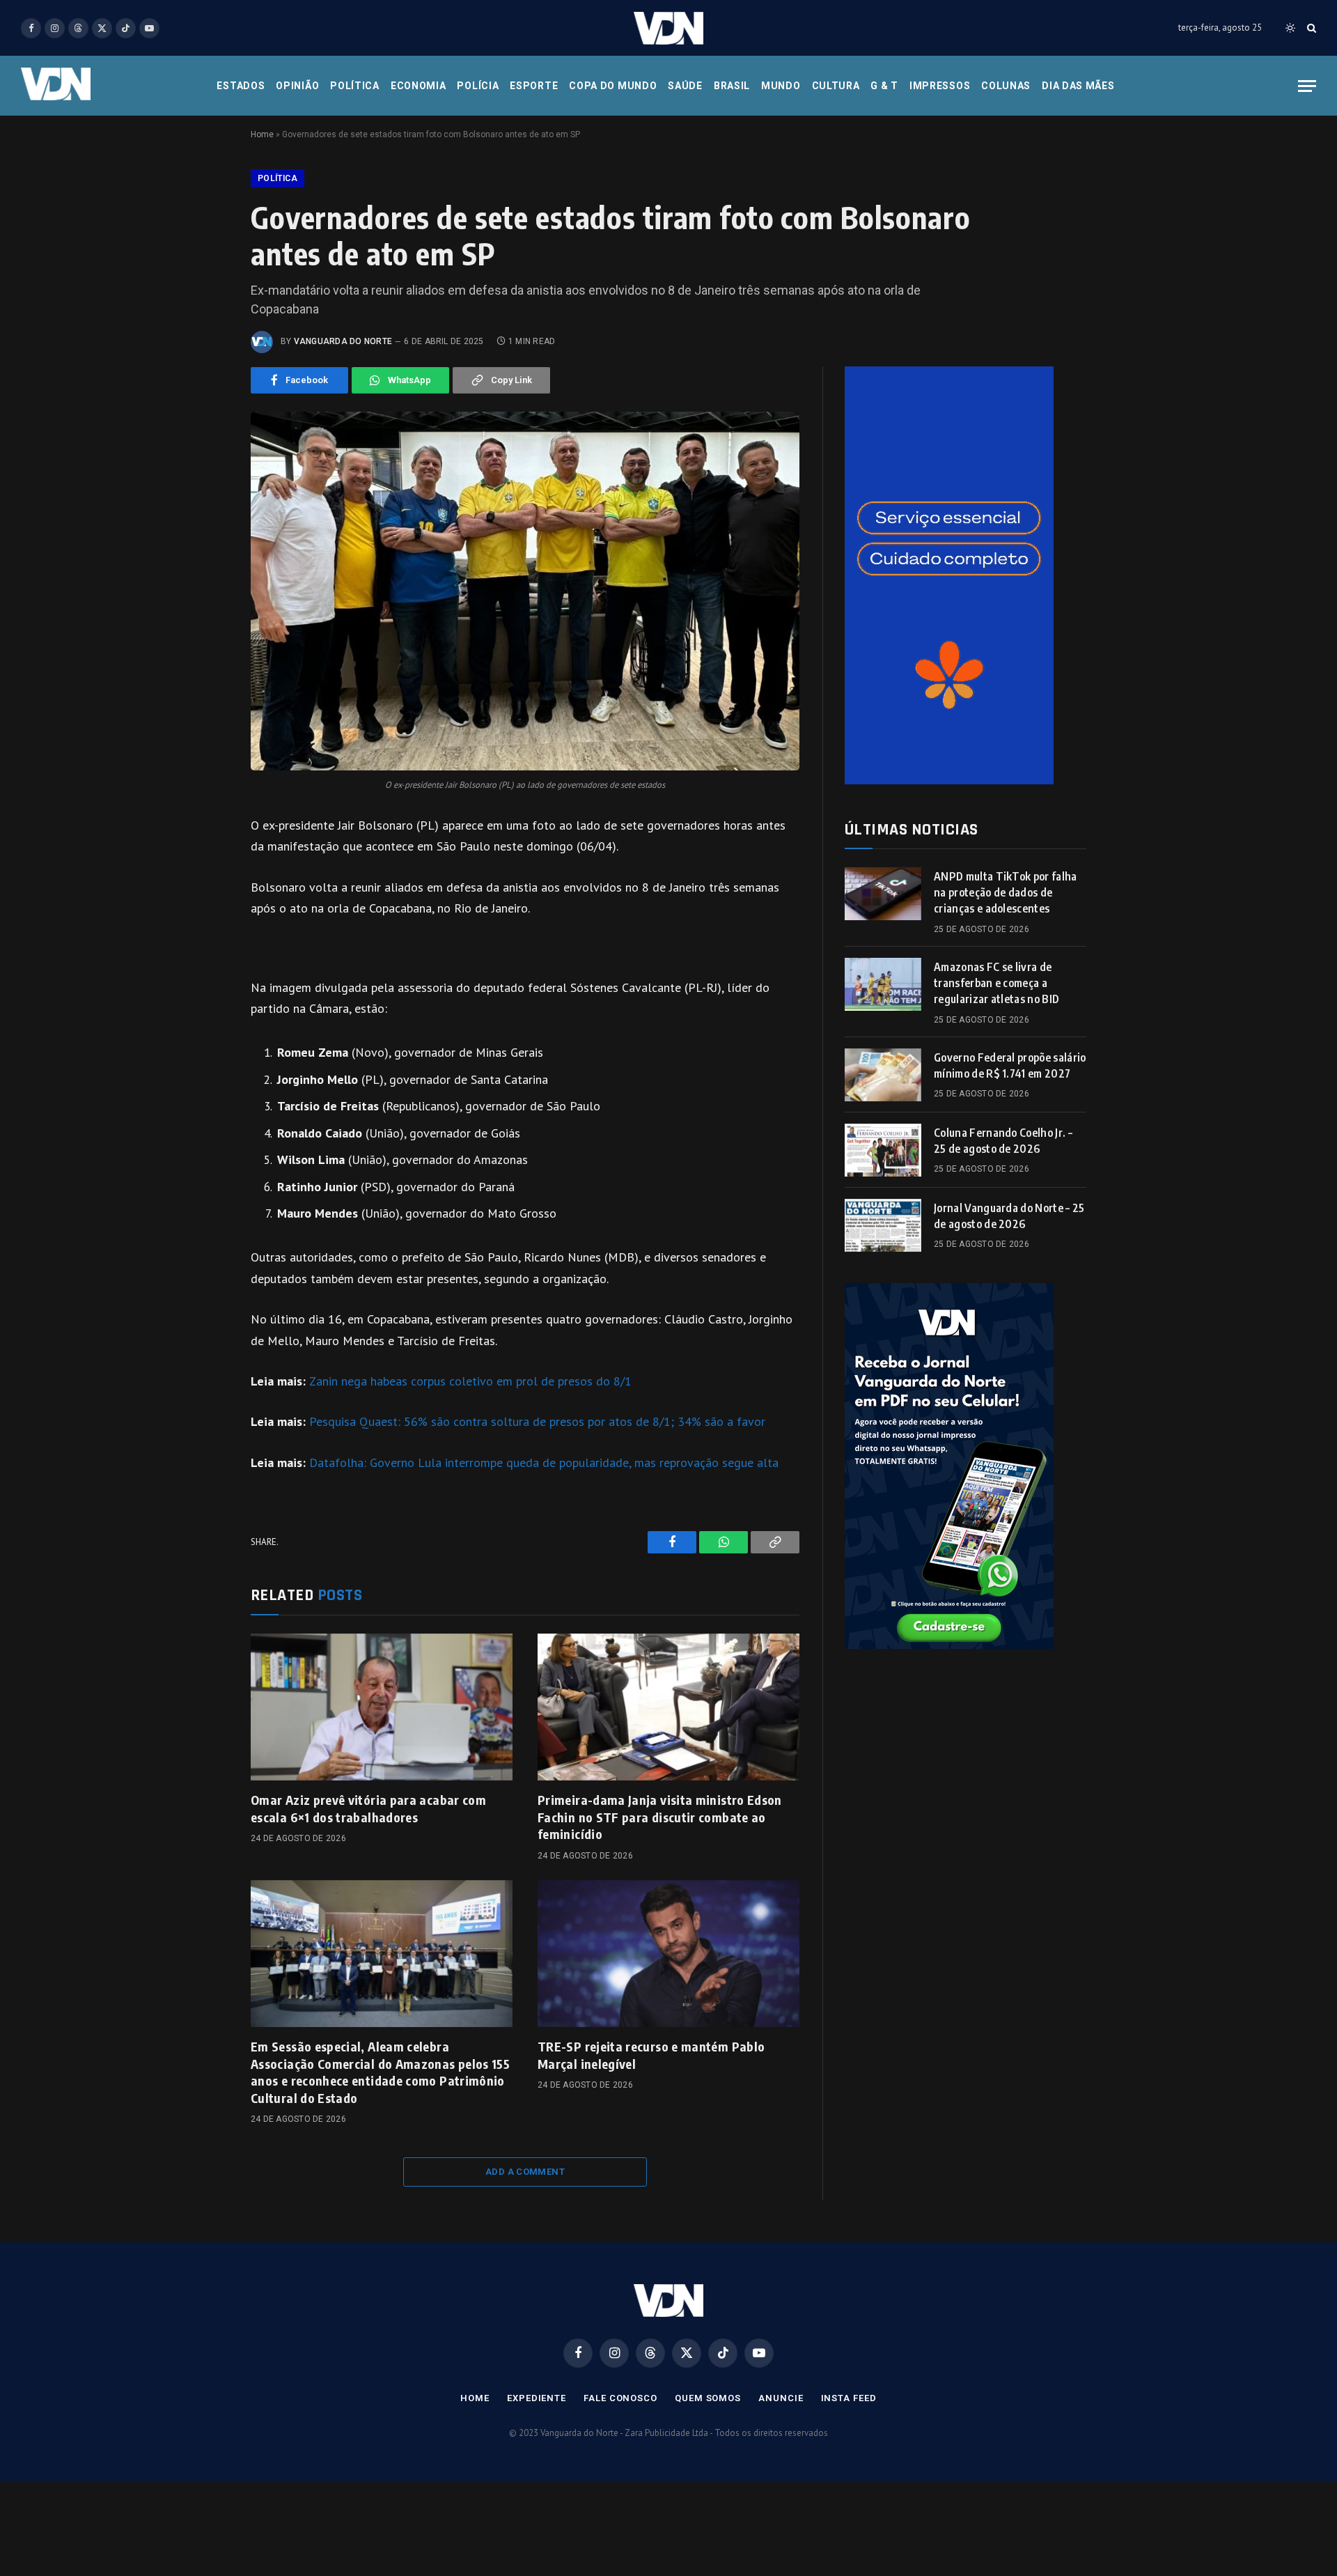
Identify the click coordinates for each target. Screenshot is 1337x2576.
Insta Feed (849, 2398)
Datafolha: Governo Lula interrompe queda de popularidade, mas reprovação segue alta (544, 1462)
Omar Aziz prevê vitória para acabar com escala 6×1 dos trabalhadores (368, 1808)
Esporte (534, 86)
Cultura (836, 86)
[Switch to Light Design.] (1290, 28)
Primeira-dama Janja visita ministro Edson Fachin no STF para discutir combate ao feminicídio (660, 1817)
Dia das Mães (1078, 86)
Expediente (537, 2398)
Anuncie (781, 2398)
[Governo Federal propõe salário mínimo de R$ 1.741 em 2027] (883, 1075)
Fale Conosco (620, 2398)
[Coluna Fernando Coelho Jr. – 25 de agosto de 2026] (883, 1150)
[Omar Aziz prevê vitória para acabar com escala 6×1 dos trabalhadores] (382, 1707)
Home (262, 134)
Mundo (781, 86)
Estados (241, 86)
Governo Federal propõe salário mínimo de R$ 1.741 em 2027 (1010, 1065)
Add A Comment (525, 2172)
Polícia (478, 86)
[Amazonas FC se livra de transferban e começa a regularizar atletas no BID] (883, 984)
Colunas (1006, 86)
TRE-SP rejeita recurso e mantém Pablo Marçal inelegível (651, 2055)
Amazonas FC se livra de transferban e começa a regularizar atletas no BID (996, 983)
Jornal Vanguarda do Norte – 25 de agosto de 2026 (1009, 1216)
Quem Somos (708, 2398)
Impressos (940, 86)
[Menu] (1307, 86)
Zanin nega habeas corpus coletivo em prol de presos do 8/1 (470, 1381)
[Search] (1310, 28)
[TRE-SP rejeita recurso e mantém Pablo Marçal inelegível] (668, 1954)
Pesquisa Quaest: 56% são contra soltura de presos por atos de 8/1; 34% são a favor (537, 1421)
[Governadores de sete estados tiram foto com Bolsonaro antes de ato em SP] (525, 591)
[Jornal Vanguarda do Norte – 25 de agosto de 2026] (883, 1225)
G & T (884, 86)
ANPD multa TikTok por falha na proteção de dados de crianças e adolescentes (1006, 892)
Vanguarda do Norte (343, 341)
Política (355, 86)
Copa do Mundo (613, 86)
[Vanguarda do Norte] (668, 28)
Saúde (685, 86)
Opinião (297, 86)
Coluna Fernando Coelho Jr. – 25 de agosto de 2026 (1003, 1141)
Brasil (732, 86)
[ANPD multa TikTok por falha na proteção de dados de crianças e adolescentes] (883, 894)
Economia (419, 86)
